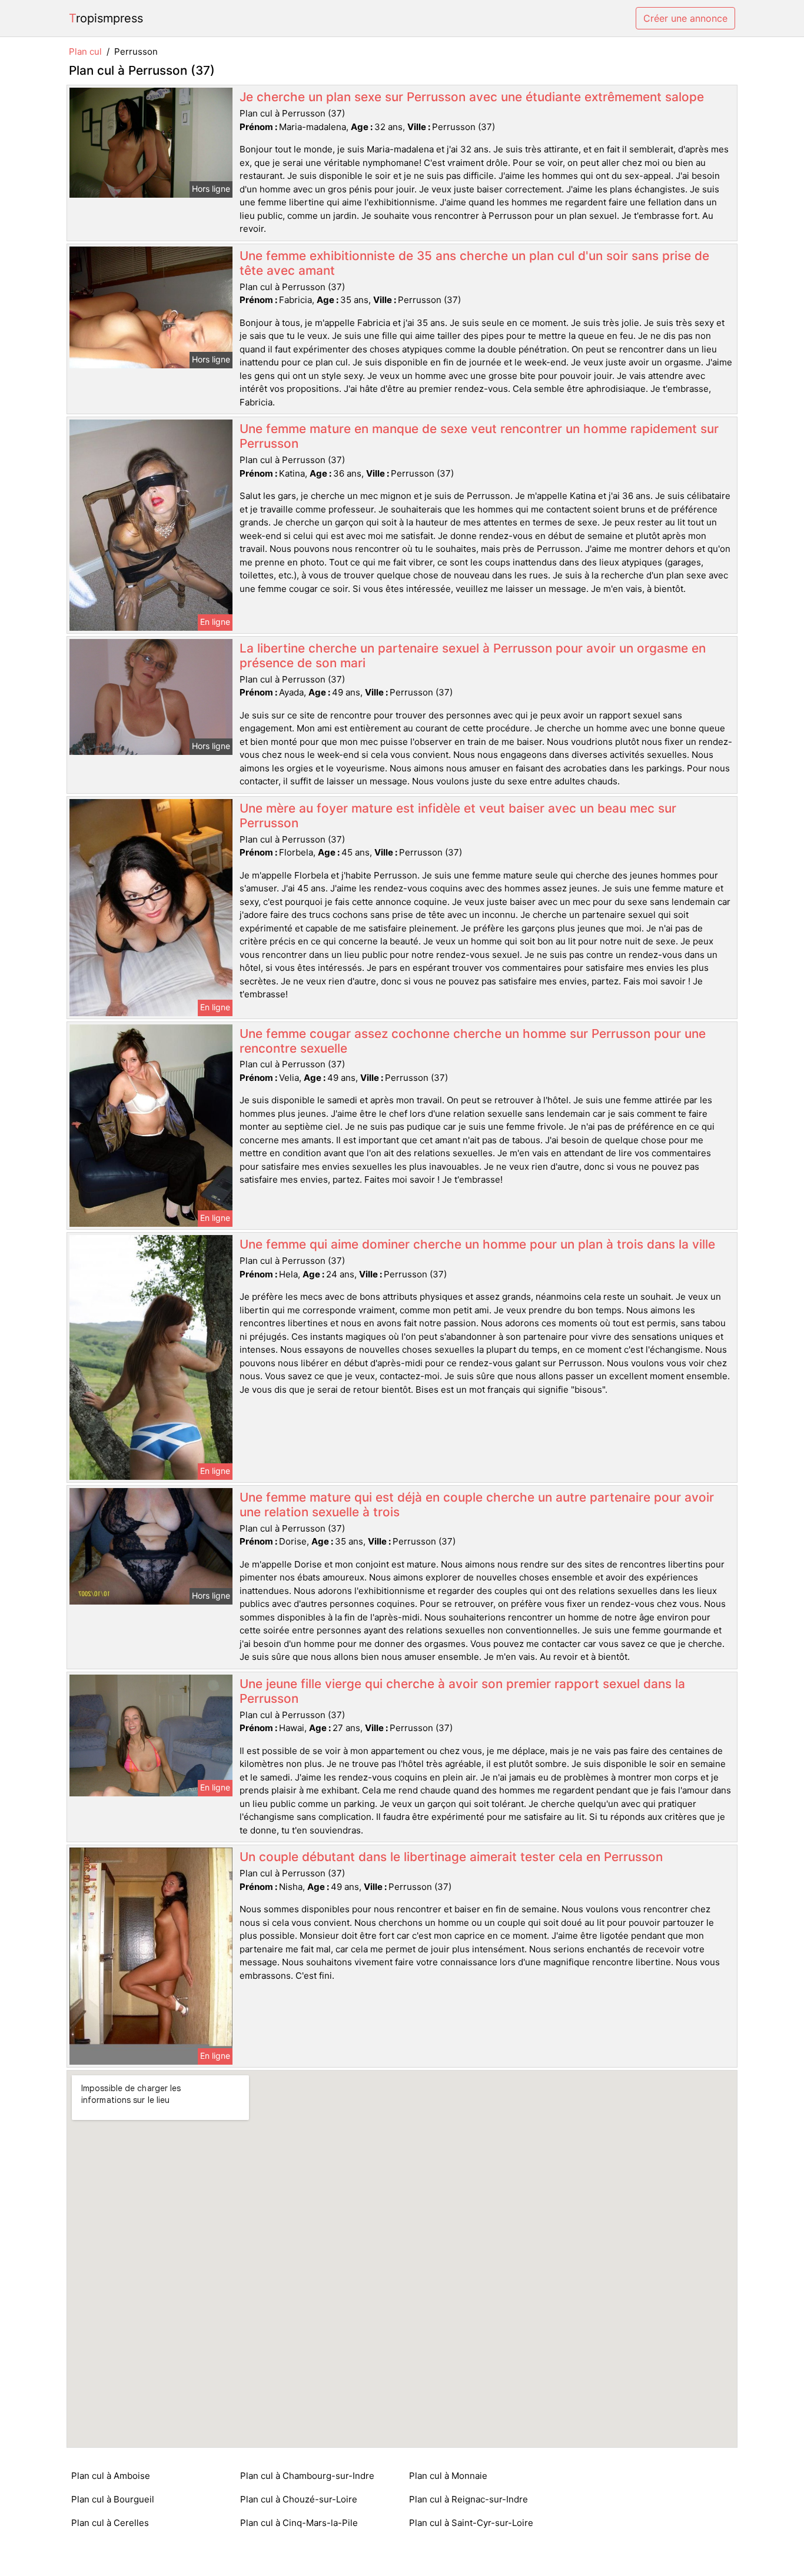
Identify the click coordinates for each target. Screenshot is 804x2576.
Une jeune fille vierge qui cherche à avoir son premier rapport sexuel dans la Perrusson (462, 1691)
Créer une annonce (685, 18)
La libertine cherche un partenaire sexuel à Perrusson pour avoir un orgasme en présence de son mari (473, 655)
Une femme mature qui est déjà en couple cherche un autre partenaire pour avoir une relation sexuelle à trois (477, 1505)
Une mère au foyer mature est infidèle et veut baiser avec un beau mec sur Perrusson (458, 816)
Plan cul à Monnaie (448, 2476)
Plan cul (85, 51)
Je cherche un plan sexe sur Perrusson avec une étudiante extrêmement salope (472, 97)
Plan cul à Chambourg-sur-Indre (307, 2476)
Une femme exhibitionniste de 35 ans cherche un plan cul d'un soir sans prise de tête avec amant (474, 263)
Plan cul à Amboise (111, 2476)
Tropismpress (106, 18)
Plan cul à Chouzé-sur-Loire (299, 2499)
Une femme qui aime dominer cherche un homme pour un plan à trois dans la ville (477, 1244)
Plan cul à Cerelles (110, 2523)
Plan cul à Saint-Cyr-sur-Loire (471, 2523)
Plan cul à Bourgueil (113, 2499)
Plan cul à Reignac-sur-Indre (469, 2499)
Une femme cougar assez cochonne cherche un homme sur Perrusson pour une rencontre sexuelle (473, 1041)
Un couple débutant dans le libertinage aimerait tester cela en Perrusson (451, 1857)
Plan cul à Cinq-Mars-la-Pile (299, 2523)
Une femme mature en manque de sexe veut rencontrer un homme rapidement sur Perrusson (479, 436)
